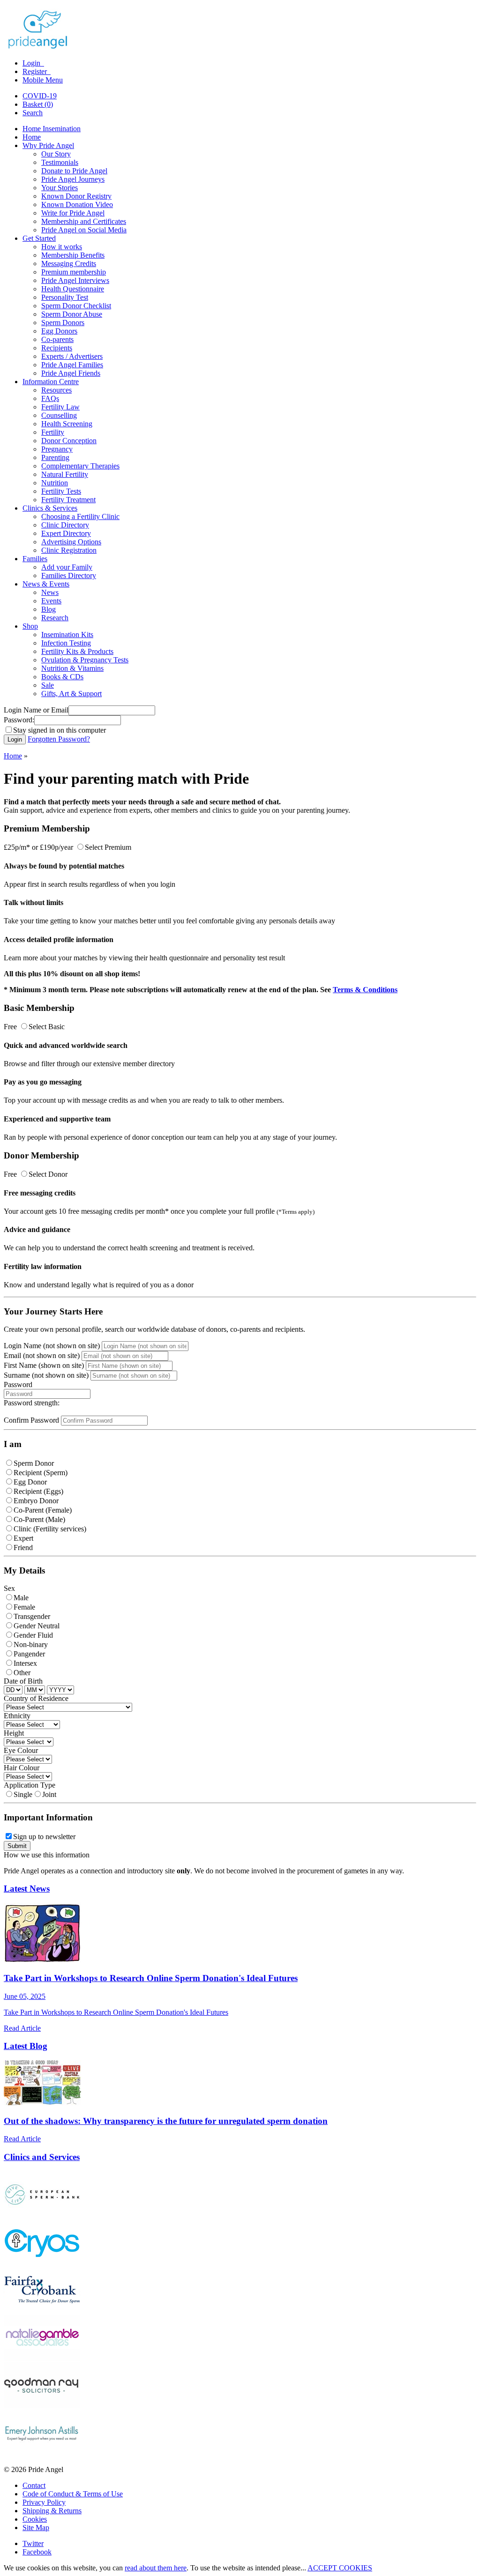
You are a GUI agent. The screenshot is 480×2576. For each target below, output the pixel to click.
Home (32, 137)
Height (14, 1733)
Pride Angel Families (72, 365)
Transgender (32, 1616)
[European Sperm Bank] (42, 2215)
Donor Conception (69, 441)
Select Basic (47, 1027)
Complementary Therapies (80, 466)
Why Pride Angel (48, 145)
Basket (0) (38, 104)
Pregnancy (57, 449)
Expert (23, 1538)
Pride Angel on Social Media (84, 230)
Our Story (56, 154)
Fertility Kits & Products (77, 651)
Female (24, 1607)
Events (51, 601)
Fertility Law (60, 407)
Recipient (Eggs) (38, 1491)
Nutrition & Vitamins (72, 668)
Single (23, 1794)
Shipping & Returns (52, 2511)
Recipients (57, 348)
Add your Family (67, 567)
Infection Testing (66, 643)
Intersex (25, 1663)
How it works (62, 247)
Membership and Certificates (84, 221)
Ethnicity (17, 1716)
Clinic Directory (65, 525)
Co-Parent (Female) (43, 1510)
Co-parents (57, 339)
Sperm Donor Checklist (76, 306)
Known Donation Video (77, 204)
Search (33, 113)
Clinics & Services (50, 508)
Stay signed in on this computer (60, 730)
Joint (49, 1794)
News (50, 592)
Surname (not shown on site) (46, 1375)
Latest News (27, 1889)
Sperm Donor (34, 1463)
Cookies (35, 2519)
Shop (30, 626)
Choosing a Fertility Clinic (80, 516)
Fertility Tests (61, 491)
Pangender (29, 1654)
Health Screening (67, 424)
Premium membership (74, 272)
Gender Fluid (33, 1635)
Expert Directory (66, 533)
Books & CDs (62, 677)
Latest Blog (26, 2046)
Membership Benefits (73, 255)
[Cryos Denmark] (42, 2262)
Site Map (36, 2528)
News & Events (46, 584)
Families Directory (69, 575)
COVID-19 (40, 96)
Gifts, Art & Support (71, 694)
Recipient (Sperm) (41, 1473)
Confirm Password (31, 1420)
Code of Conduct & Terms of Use (73, 2494)
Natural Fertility (65, 474)
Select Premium (108, 847)
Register (36, 71)
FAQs (50, 398)
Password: (19, 720)
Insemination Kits (67, 635)
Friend (23, 1548)
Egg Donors (59, 331)
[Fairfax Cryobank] (42, 2310)
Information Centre (51, 382)
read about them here (156, 2568)
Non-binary (31, 1644)
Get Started (39, 238)
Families (35, 559)
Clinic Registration (69, 550)
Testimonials (60, 162)
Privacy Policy (44, 2502)
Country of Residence (36, 1698)
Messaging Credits (69, 264)
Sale (48, 685)
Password (18, 1385)
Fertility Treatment (68, 500)
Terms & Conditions (365, 990)
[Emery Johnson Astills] (42, 2454)
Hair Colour (22, 1768)
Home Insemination (52, 129)
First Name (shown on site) (44, 1365)
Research (55, 618)
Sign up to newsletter (44, 1837)
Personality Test (65, 297)
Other (22, 1673)
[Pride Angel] (42, 47)
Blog (49, 609)
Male (21, 1598)
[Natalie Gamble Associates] (42, 2358)
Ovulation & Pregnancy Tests (85, 660)
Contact (34, 2485)
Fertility (53, 432)
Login (32, 63)
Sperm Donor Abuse (72, 314)
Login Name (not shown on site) (52, 1346)
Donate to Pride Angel (74, 171)
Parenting (55, 457)
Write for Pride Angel (73, 213)
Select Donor (48, 1174)
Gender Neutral (37, 1626)
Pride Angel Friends (71, 373)
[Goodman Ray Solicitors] (42, 2406)
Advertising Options (71, 542)
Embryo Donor (36, 1501)
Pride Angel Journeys (73, 179)
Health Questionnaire (73, 289)
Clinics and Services (42, 2157)
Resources (56, 390)
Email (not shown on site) (42, 1355)
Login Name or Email (36, 710)
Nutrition (55, 483)
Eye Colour (21, 1750)
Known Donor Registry (76, 196)
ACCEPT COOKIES (340, 2568)
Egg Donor (30, 1482)
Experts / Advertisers (72, 356)
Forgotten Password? (59, 739)
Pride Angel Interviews (75, 280)
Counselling (59, 415)
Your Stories (60, 188)
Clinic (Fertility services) (50, 1529)
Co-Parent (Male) (39, 1519)
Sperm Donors (63, 323)
